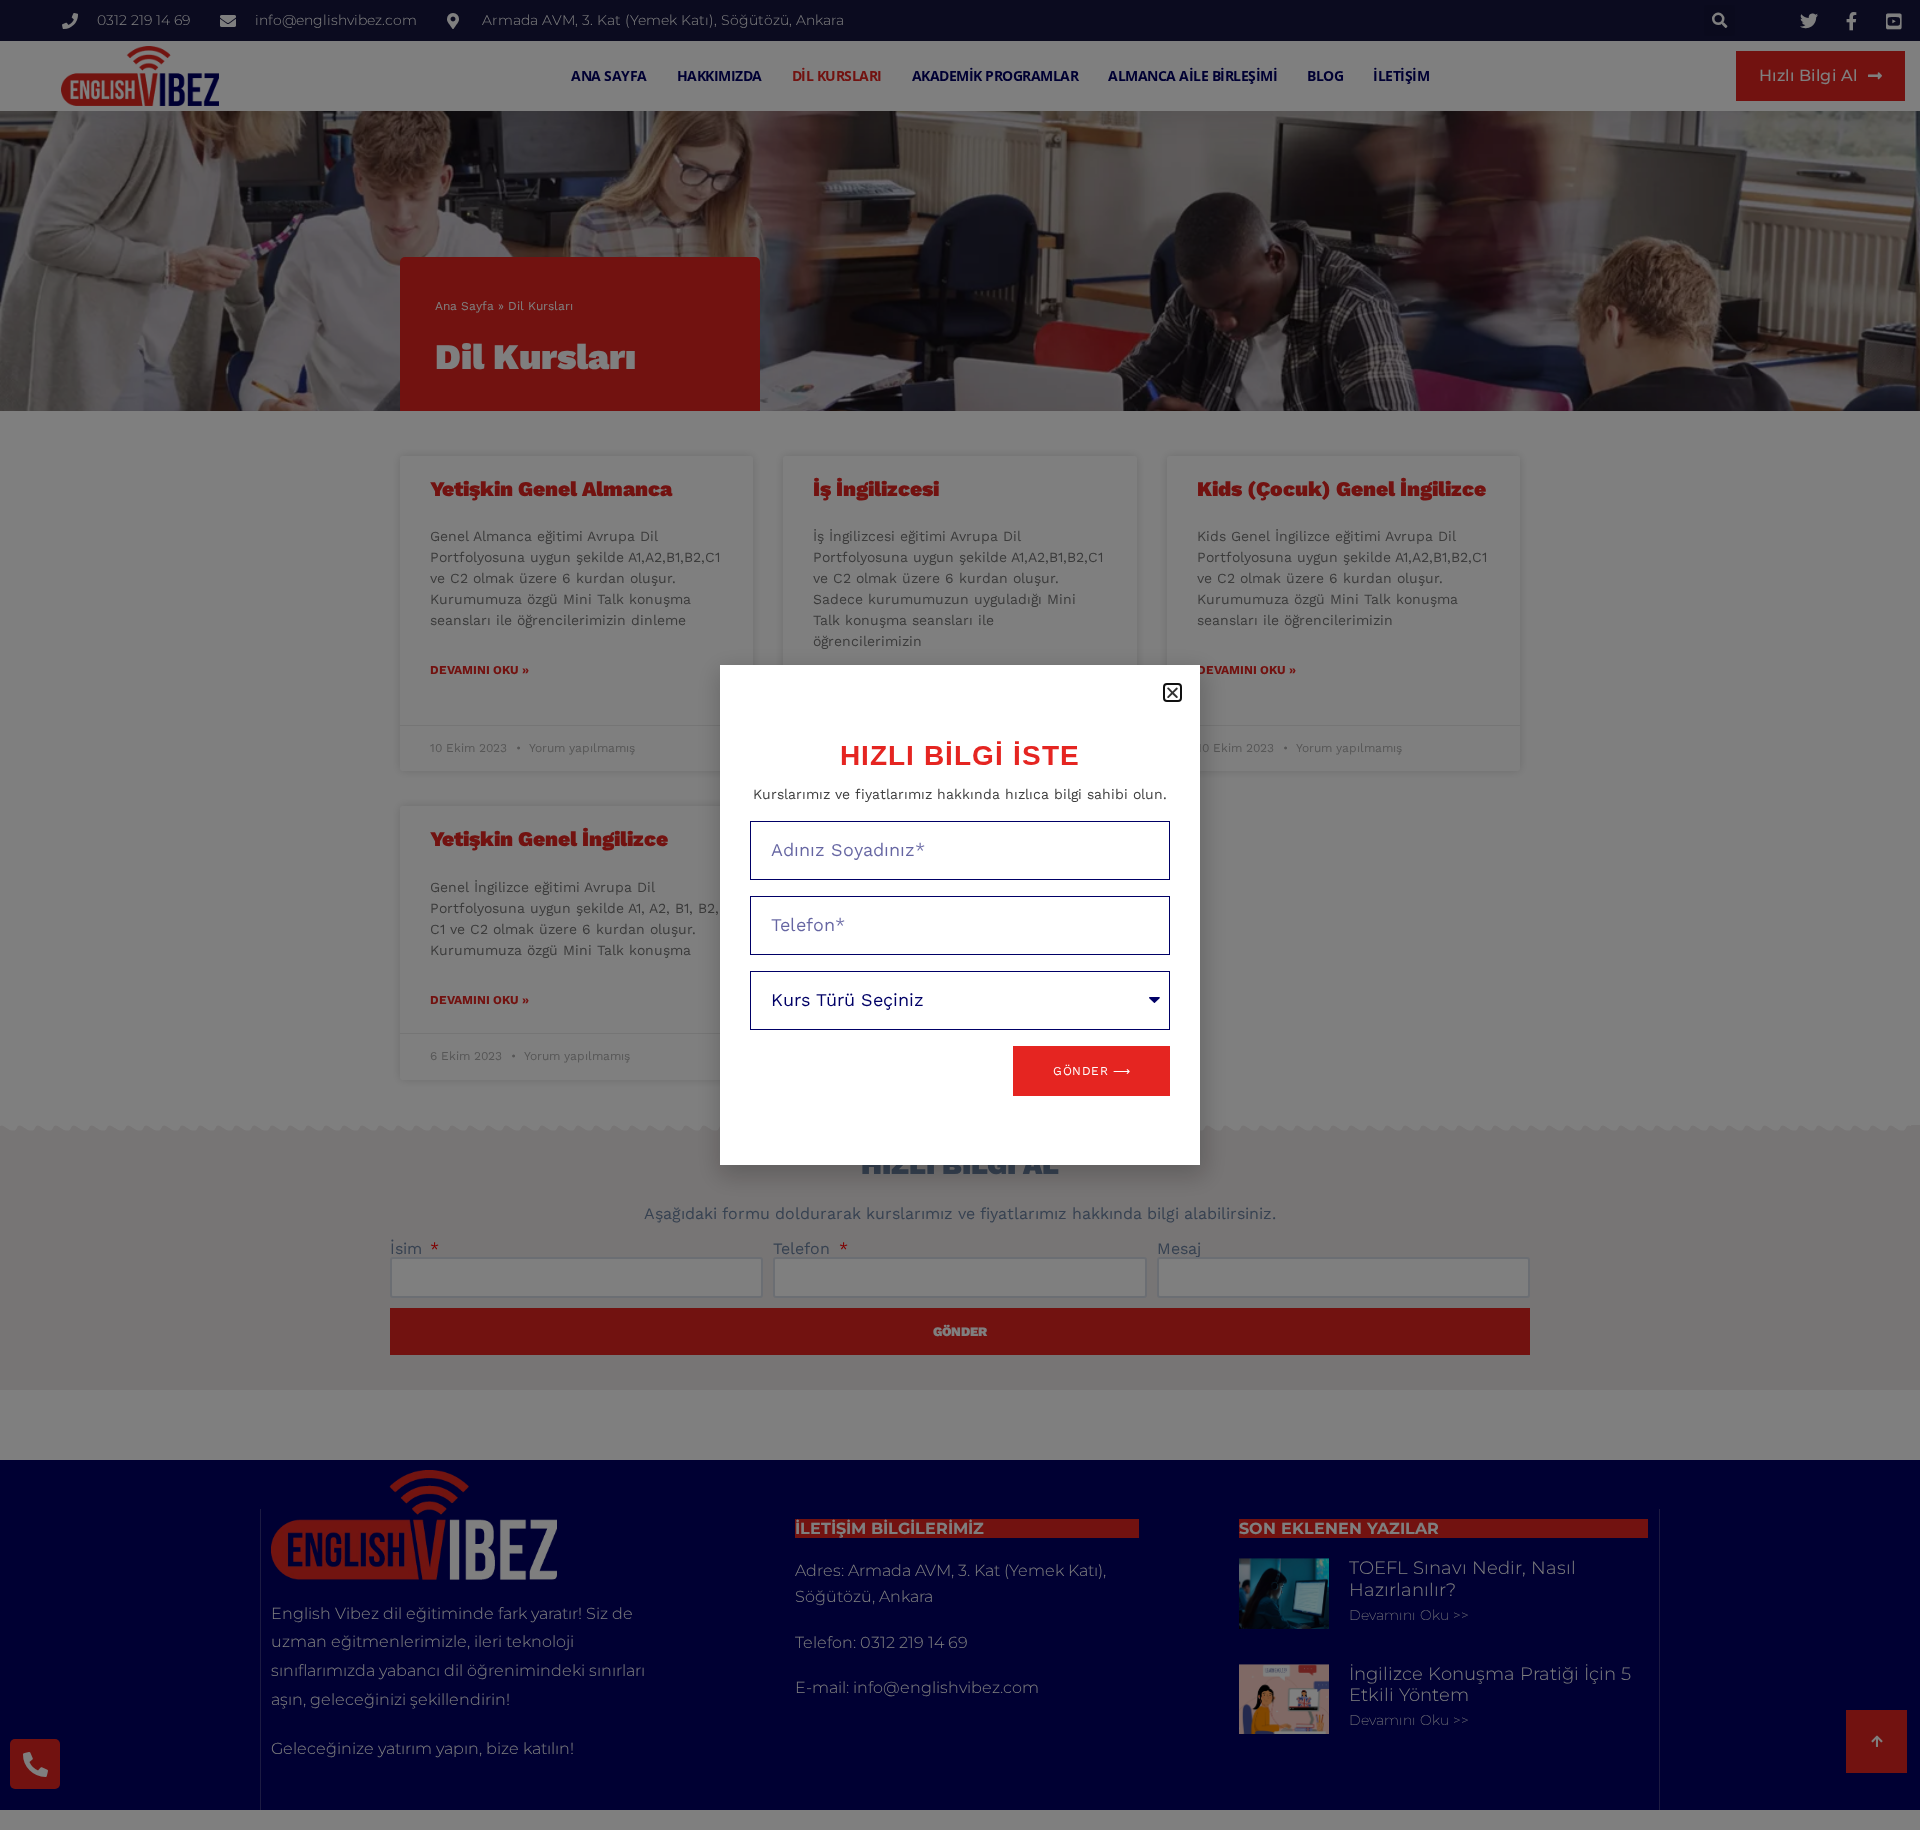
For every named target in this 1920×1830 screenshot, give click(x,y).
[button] (1172, 692)
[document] (960, 915)
